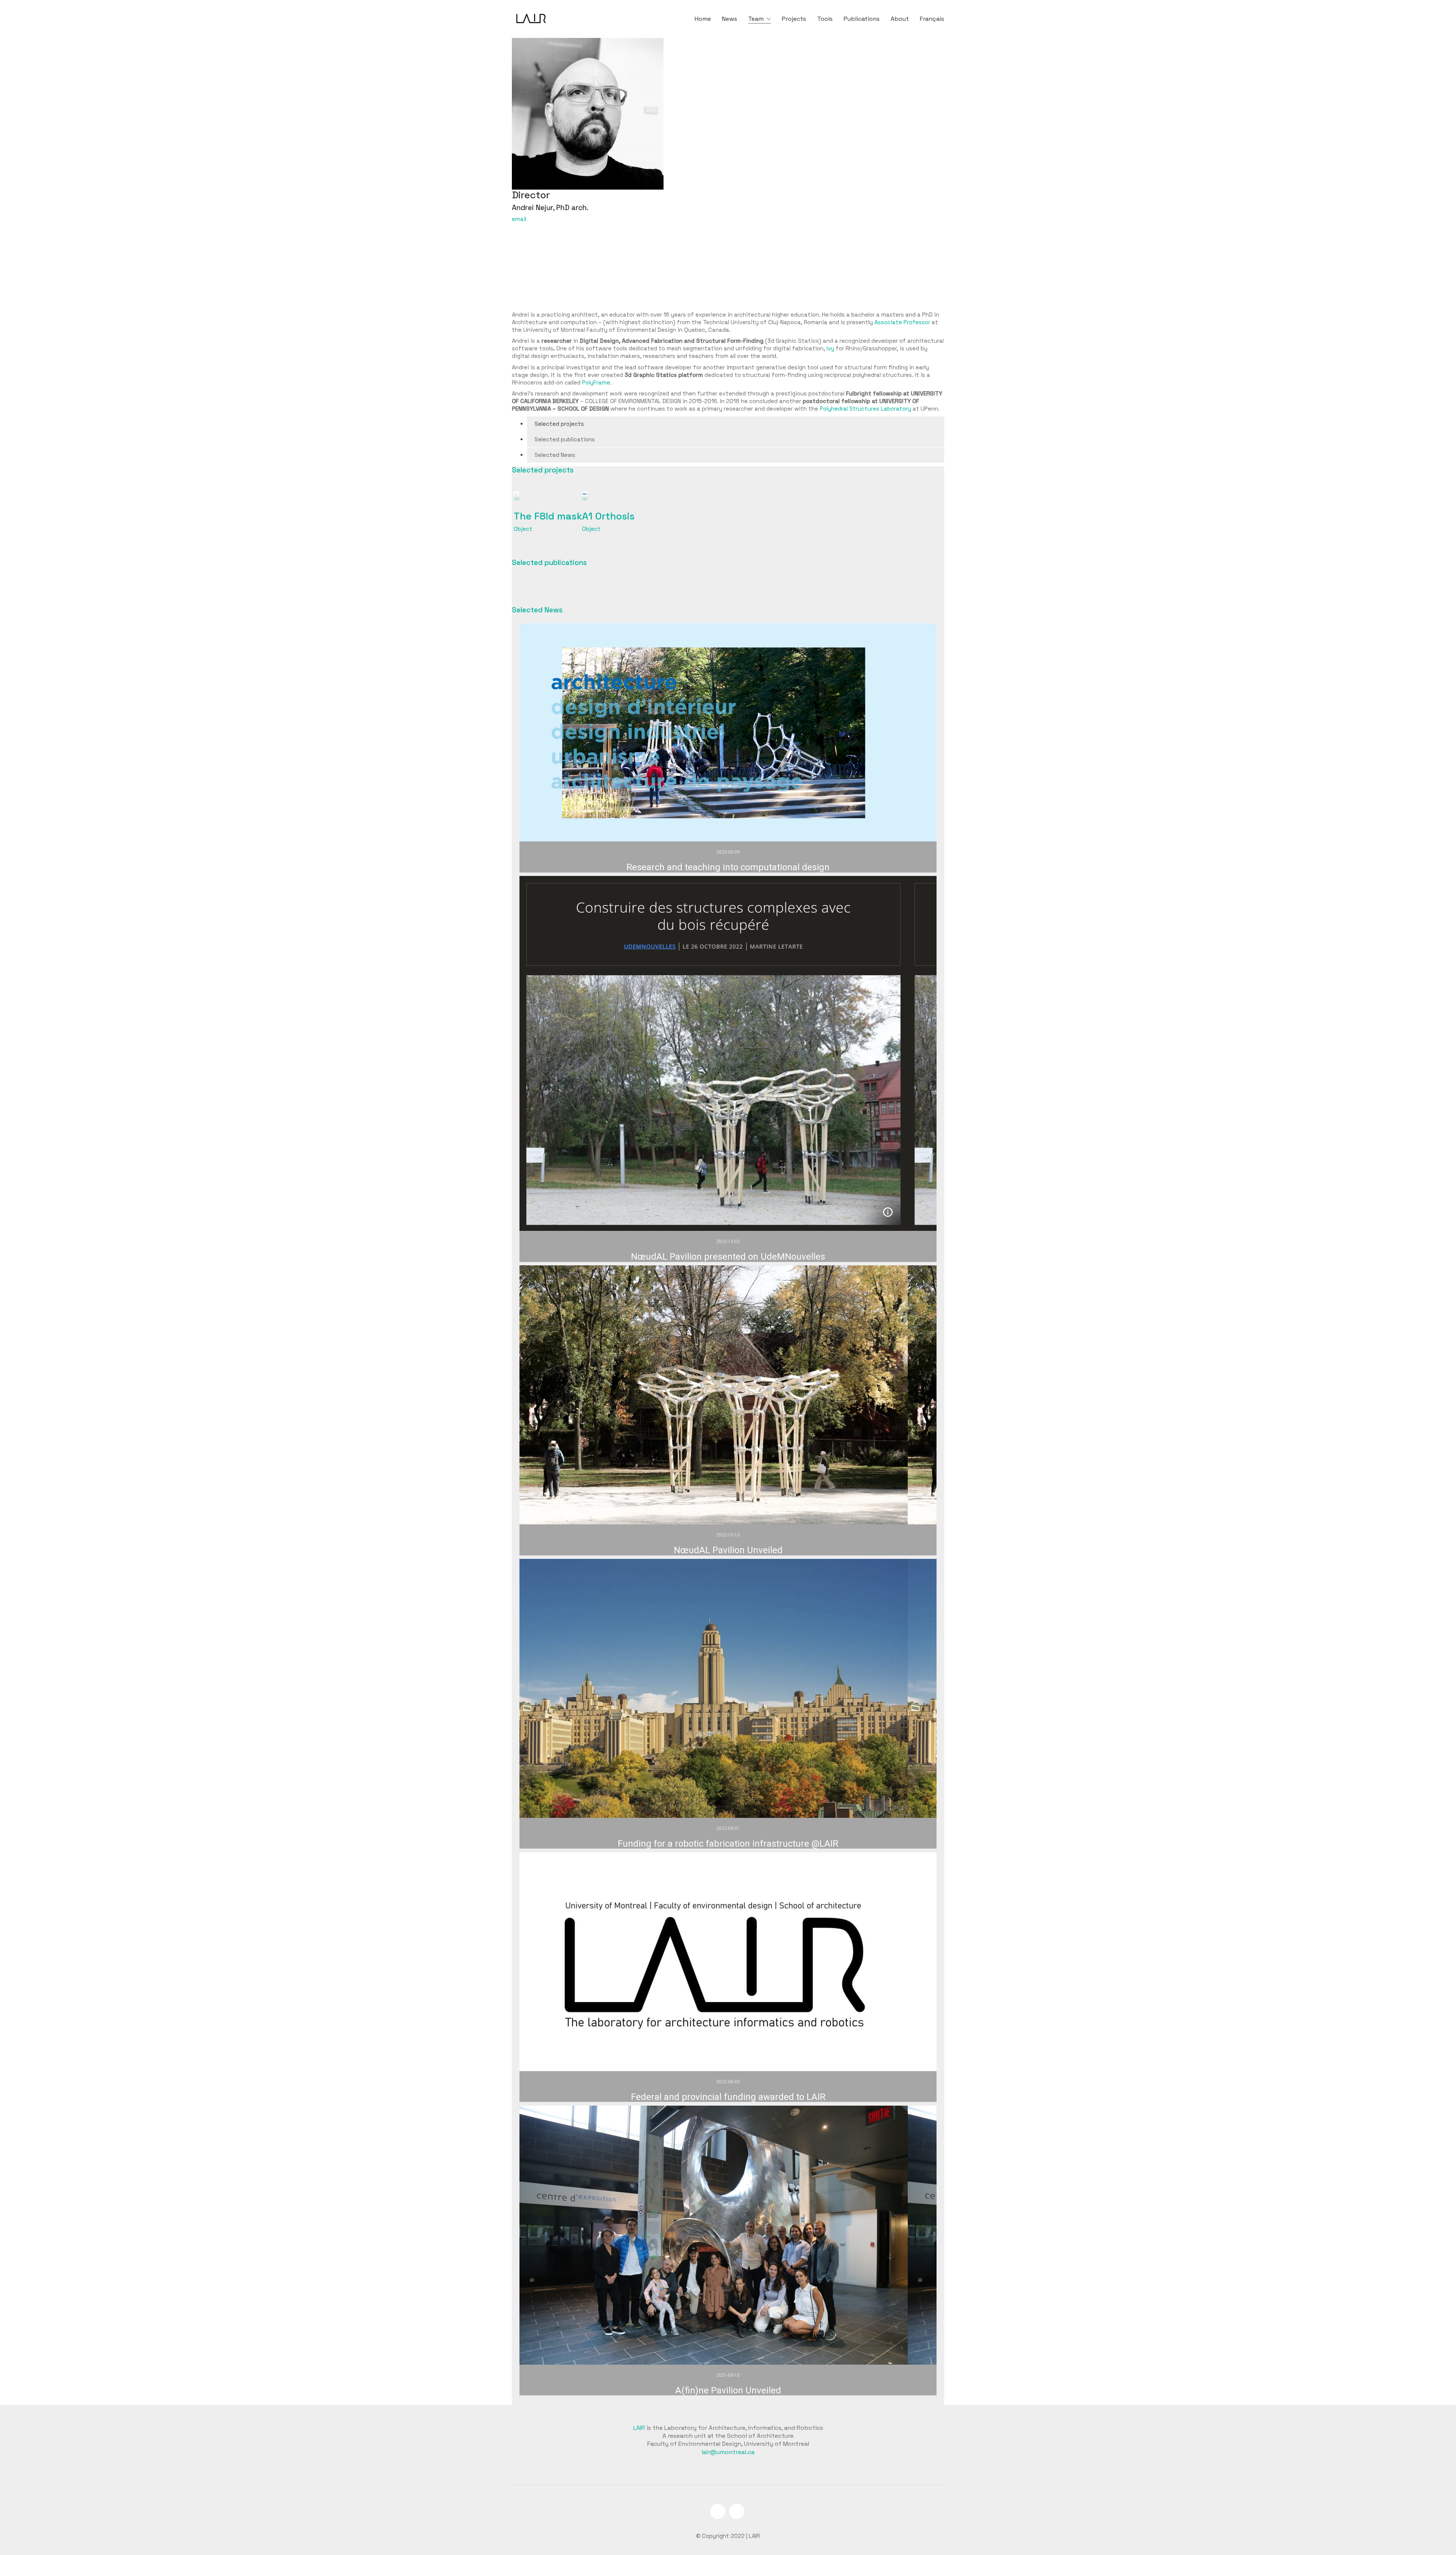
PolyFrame (596, 382)
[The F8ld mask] (517, 498)
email (519, 219)
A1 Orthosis (608, 516)
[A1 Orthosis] (585, 498)
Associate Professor (902, 322)
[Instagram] (737, 2511)
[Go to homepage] (531, 19)
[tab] (736, 424)
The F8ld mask (548, 516)
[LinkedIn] (718, 2511)
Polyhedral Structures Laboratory (865, 409)
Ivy (830, 348)
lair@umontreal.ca (728, 2452)
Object (523, 529)
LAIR (639, 2428)
